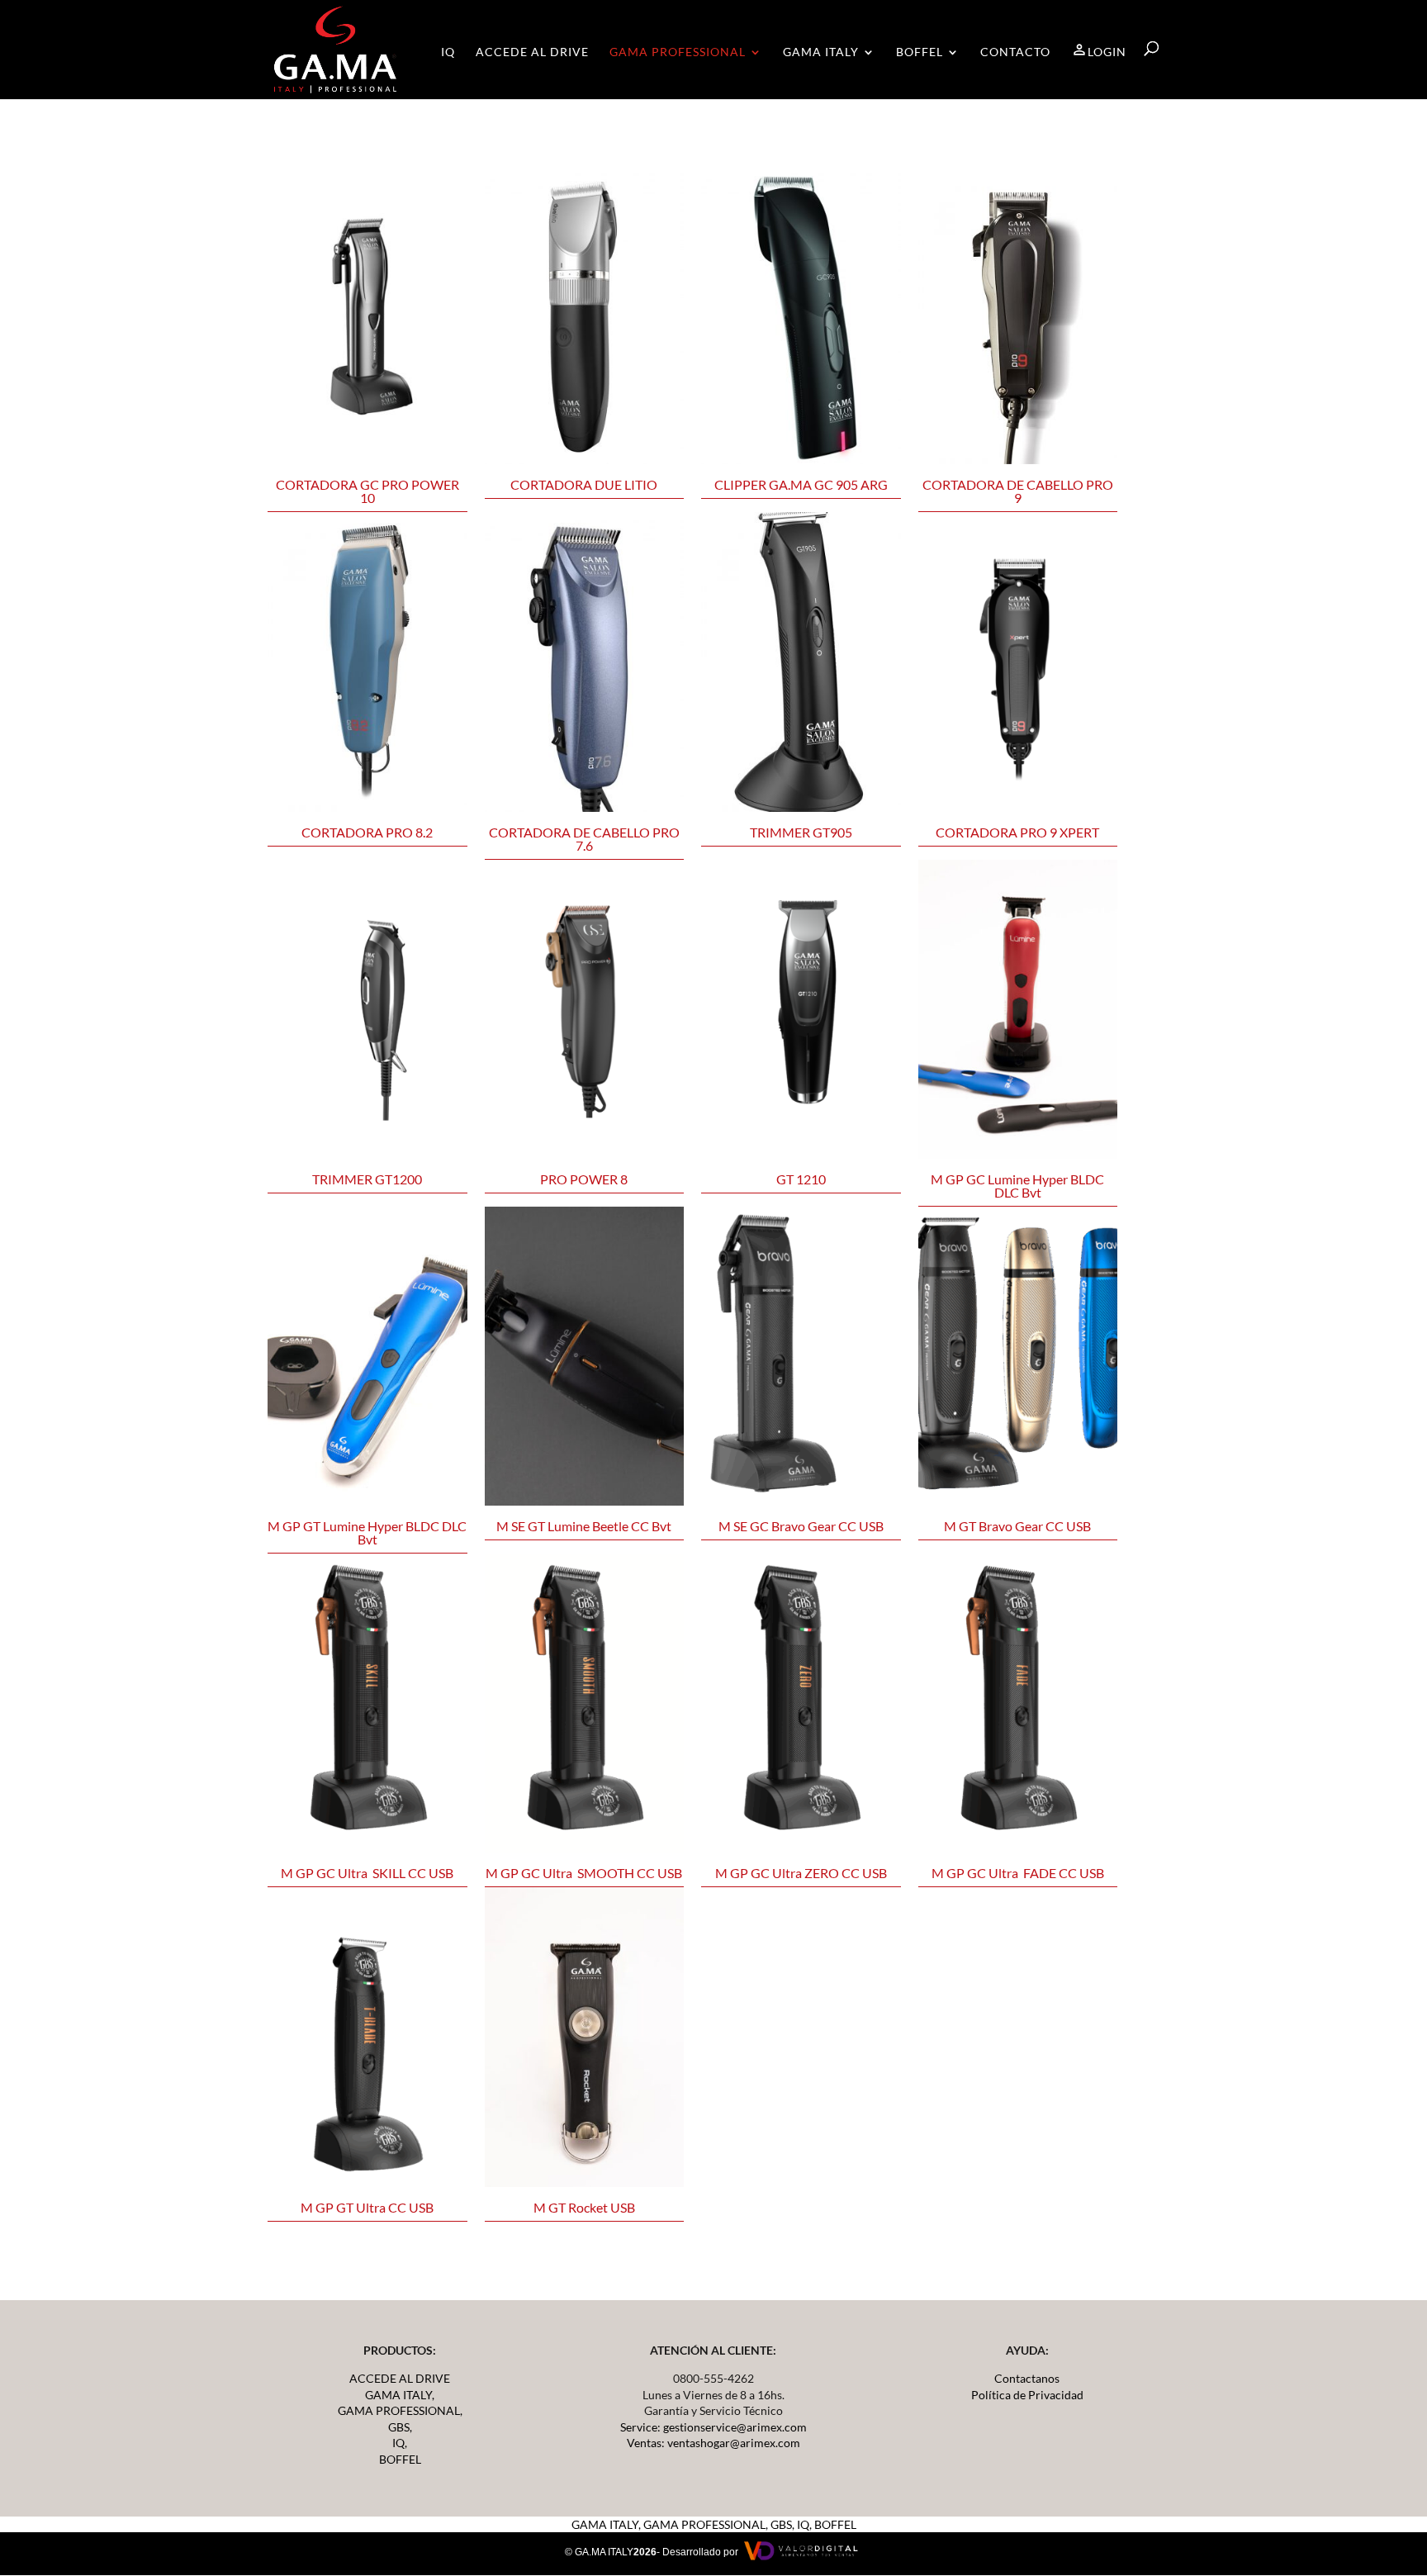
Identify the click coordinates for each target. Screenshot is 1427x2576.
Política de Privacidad (1027, 2395)
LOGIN (1107, 52)
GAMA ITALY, (400, 2395)
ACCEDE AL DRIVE (532, 52)
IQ (448, 52)
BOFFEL (920, 52)
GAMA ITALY (821, 52)
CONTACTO (1015, 52)
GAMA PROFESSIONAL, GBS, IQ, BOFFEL (750, 2524)
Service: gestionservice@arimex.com (713, 2427)
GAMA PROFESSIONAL (678, 52)
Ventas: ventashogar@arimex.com (713, 2443)
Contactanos (1027, 2378)
